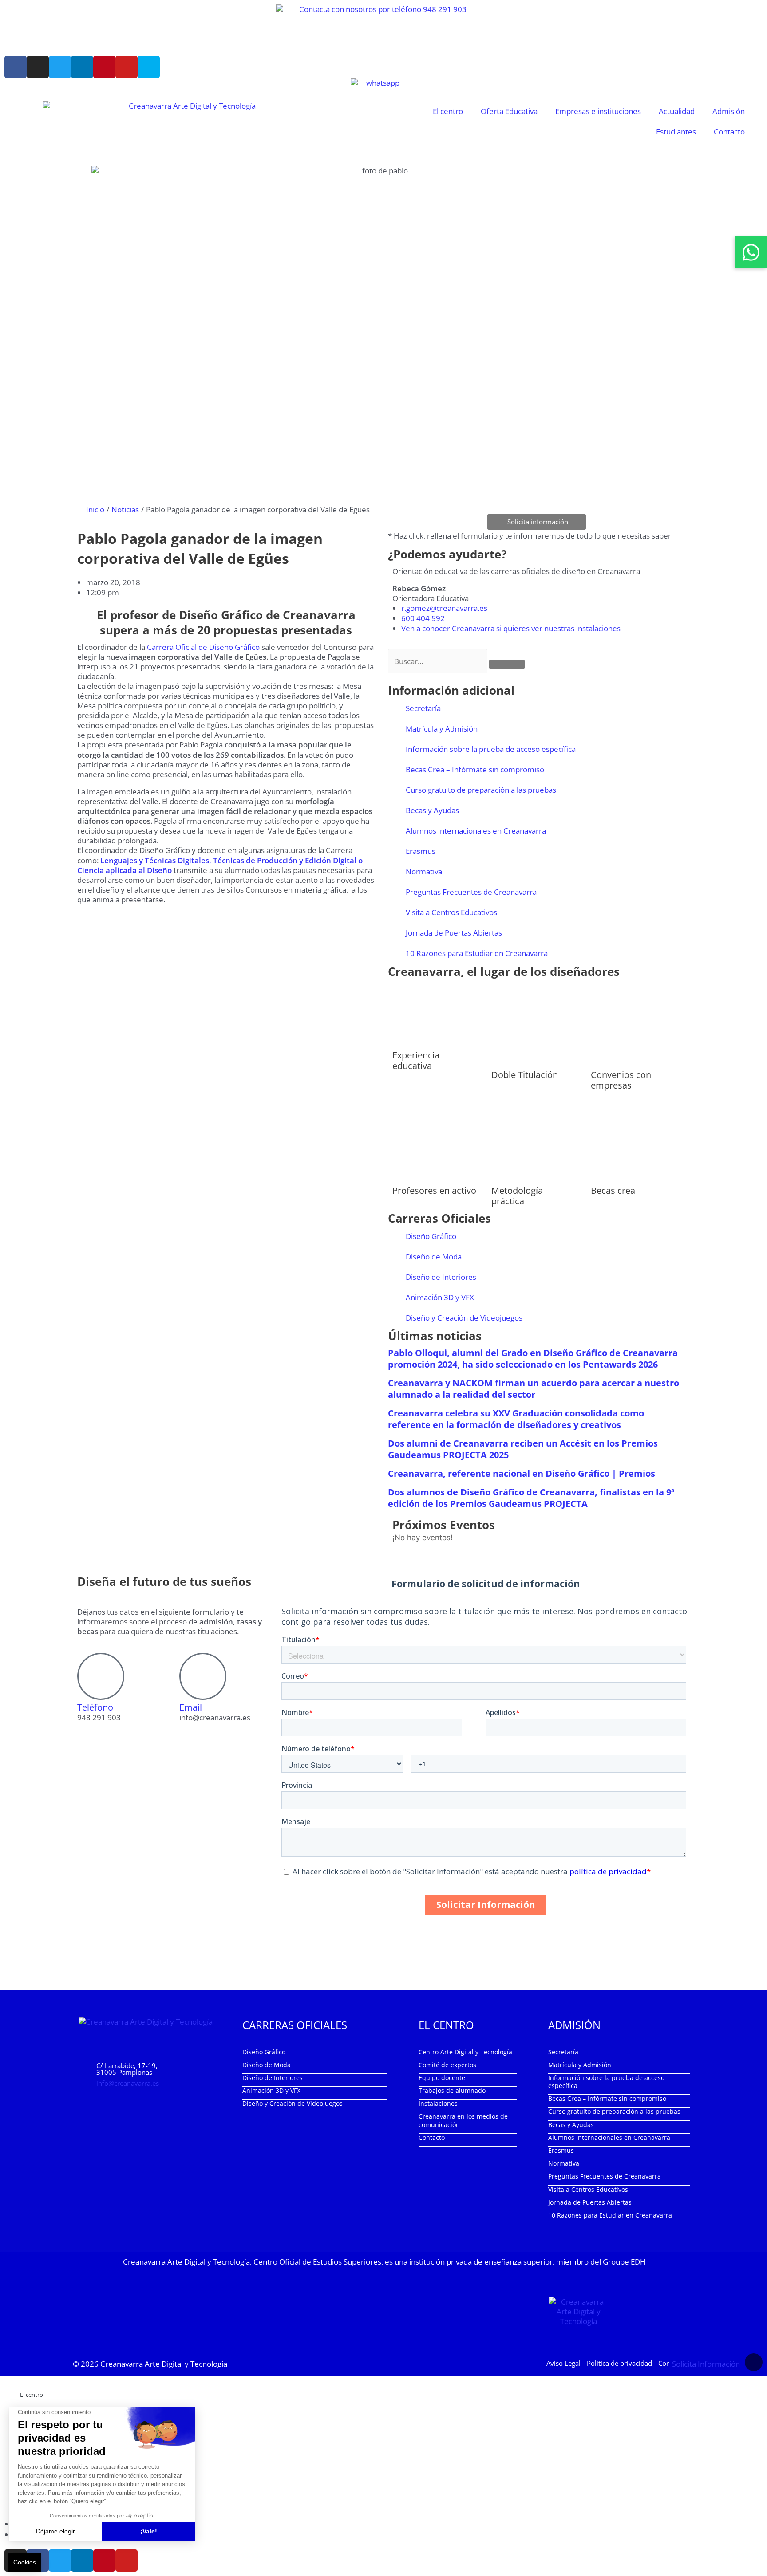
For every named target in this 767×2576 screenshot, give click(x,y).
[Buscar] (507, 664)
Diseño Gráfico (431, 1236)
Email (191, 1707)
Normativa (424, 871)
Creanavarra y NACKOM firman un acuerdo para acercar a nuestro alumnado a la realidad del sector (534, 1389)
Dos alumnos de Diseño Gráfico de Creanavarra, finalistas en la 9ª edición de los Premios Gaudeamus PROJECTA (531, 1498)
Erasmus (421, 851)
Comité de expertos (447, 2065)
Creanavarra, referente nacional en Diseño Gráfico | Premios (522, 1473)
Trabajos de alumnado (452, 2090)
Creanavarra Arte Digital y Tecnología (164, 2364)
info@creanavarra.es (128, 2083)
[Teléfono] (101, 1676)
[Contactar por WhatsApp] (751, 252)
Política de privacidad (619, 2363)
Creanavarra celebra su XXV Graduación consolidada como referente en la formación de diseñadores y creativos (516, 1419)
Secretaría (423, 708)
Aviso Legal (563, 2363)
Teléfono (95, 1707)
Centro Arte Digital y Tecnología (465, 2052)
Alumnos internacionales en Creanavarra (476, 831)
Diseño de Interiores (441, 1277)
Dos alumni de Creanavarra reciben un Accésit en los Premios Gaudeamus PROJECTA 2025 (523, 1449)
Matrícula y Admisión (442, 729)
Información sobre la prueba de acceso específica (491, 749)
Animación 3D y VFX (440, 1297)
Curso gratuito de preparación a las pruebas (481, 790)
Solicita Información (706, 2364)
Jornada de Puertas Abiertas (454, 933)
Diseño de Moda (434, 1257)
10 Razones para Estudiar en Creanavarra (477, 953)
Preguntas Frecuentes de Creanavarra (471, 892)
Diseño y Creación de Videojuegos (464, 1318)
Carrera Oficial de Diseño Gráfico (204, 647)
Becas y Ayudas (432, 810)
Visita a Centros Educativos (451, 912)
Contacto (729, 132)
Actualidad (677, 111)
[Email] (203, 1676)
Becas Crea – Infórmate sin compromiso (475, 769)
